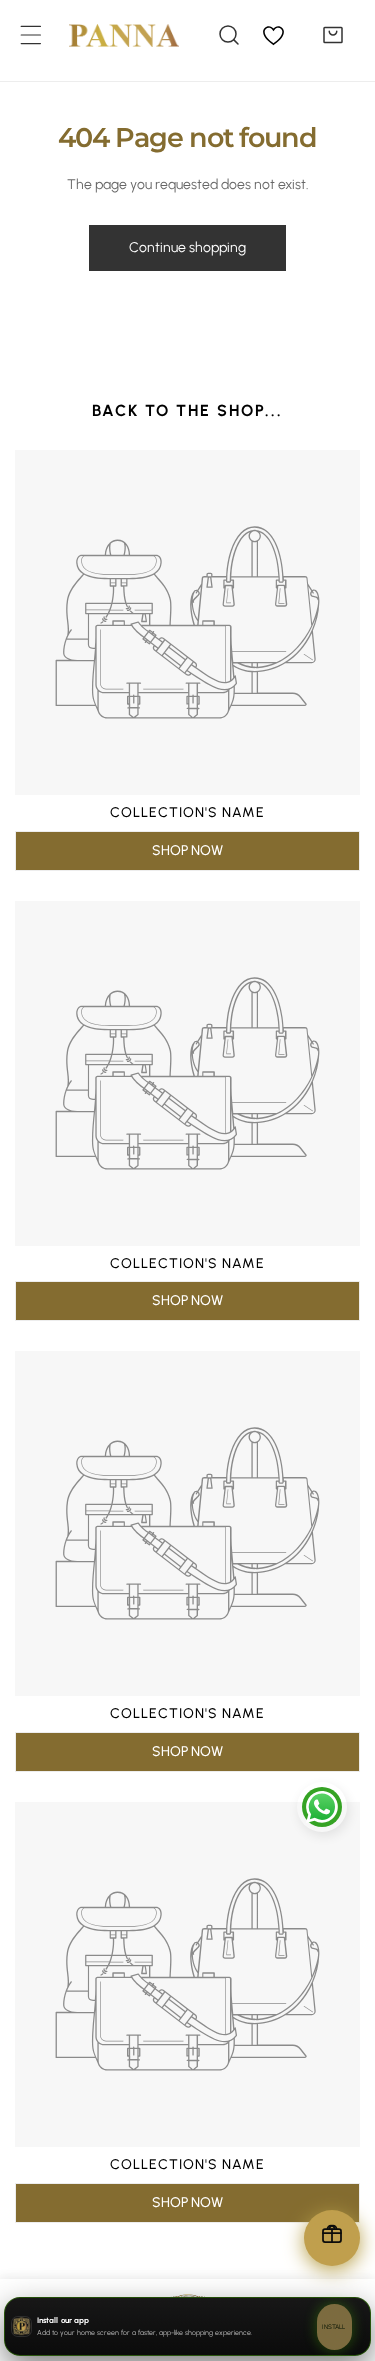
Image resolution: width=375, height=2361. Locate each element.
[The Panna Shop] (109, 35)
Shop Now (187, 850)
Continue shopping (187, 247)
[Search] (229, 35)
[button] (333, 35)
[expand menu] (31, 35)
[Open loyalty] (332, 2238)
